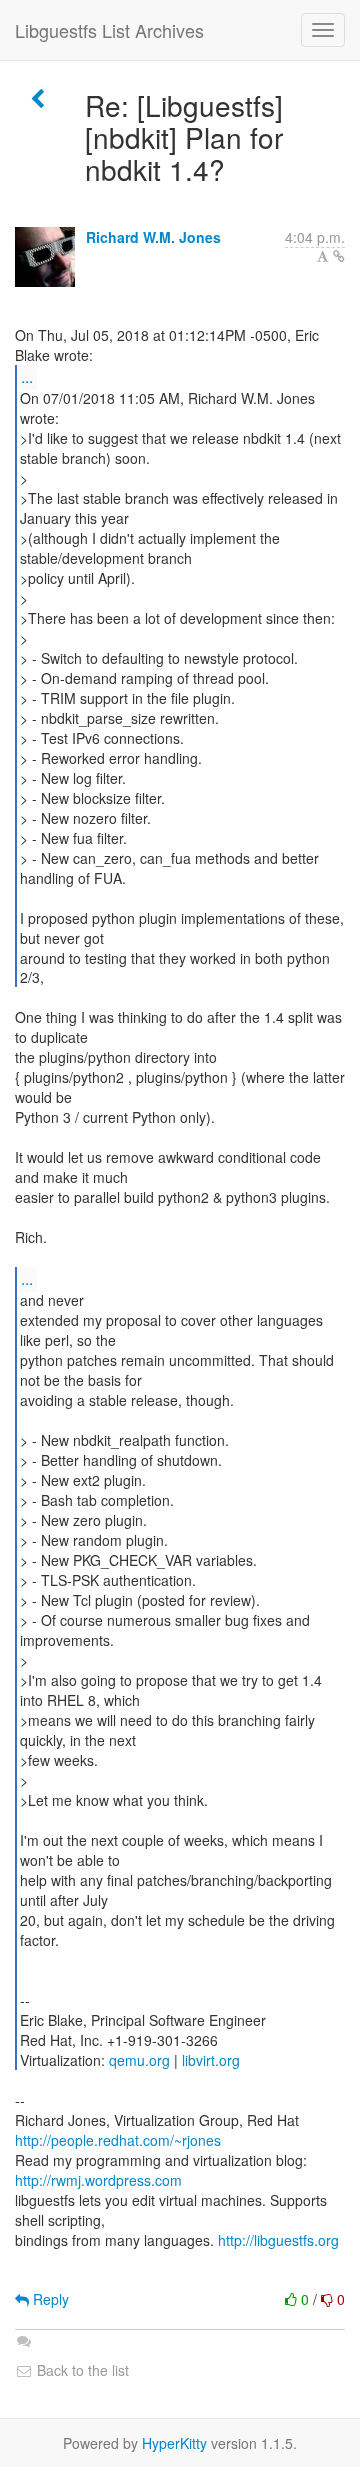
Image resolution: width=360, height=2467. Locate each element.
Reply (49, 2299)
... (27, 376)
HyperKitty (174, 2443)
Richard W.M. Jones (153, 237)
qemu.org (139, 2060)
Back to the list (81, 2370)
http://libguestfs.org (278, 2240)
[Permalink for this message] (339, 256)
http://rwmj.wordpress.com (98, 2180)
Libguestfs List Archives (109, 30)
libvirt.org (211, 2060)
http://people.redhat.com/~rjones (118, 2140)
